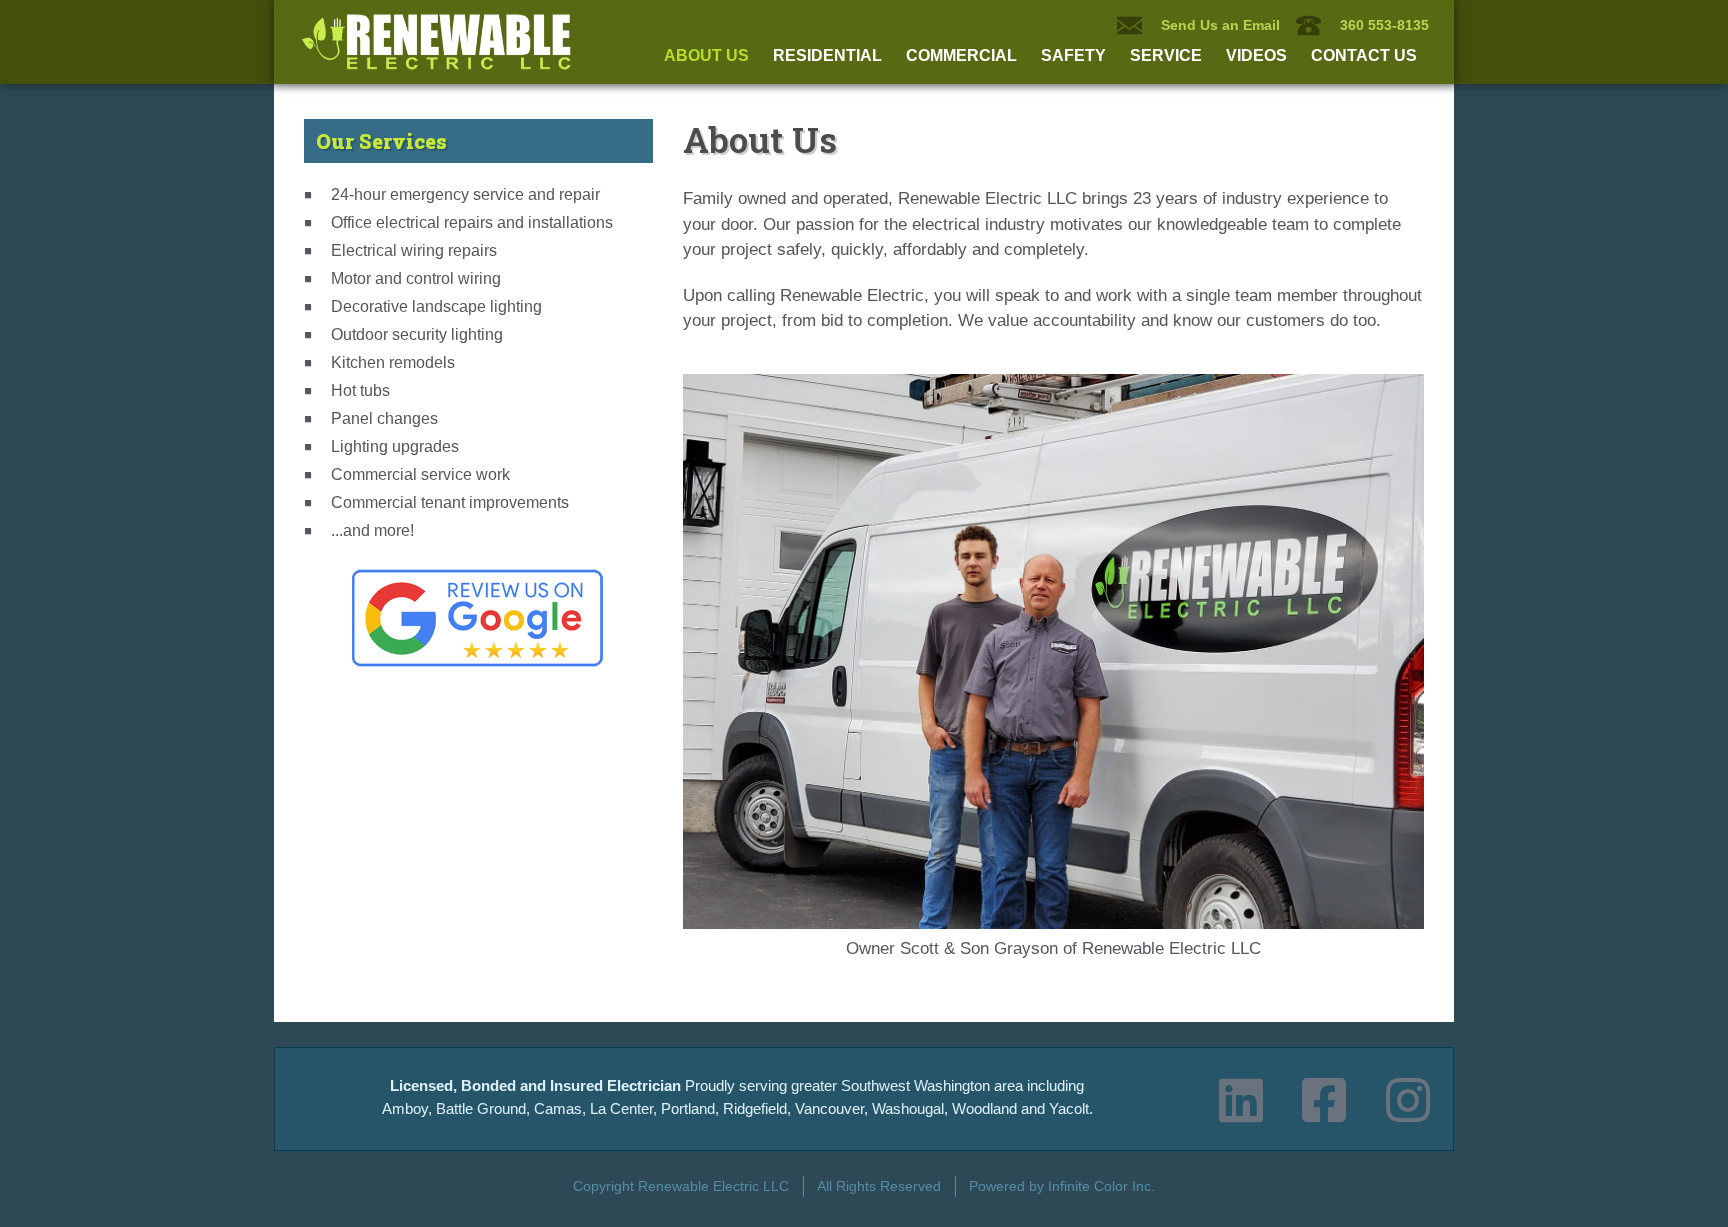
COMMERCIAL (961, 55)
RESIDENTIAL (827, 55)
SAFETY (1073, 55)
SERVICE (1166, 55)
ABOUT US (706, 55)
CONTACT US (1364, 55)
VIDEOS (1256, 55)
